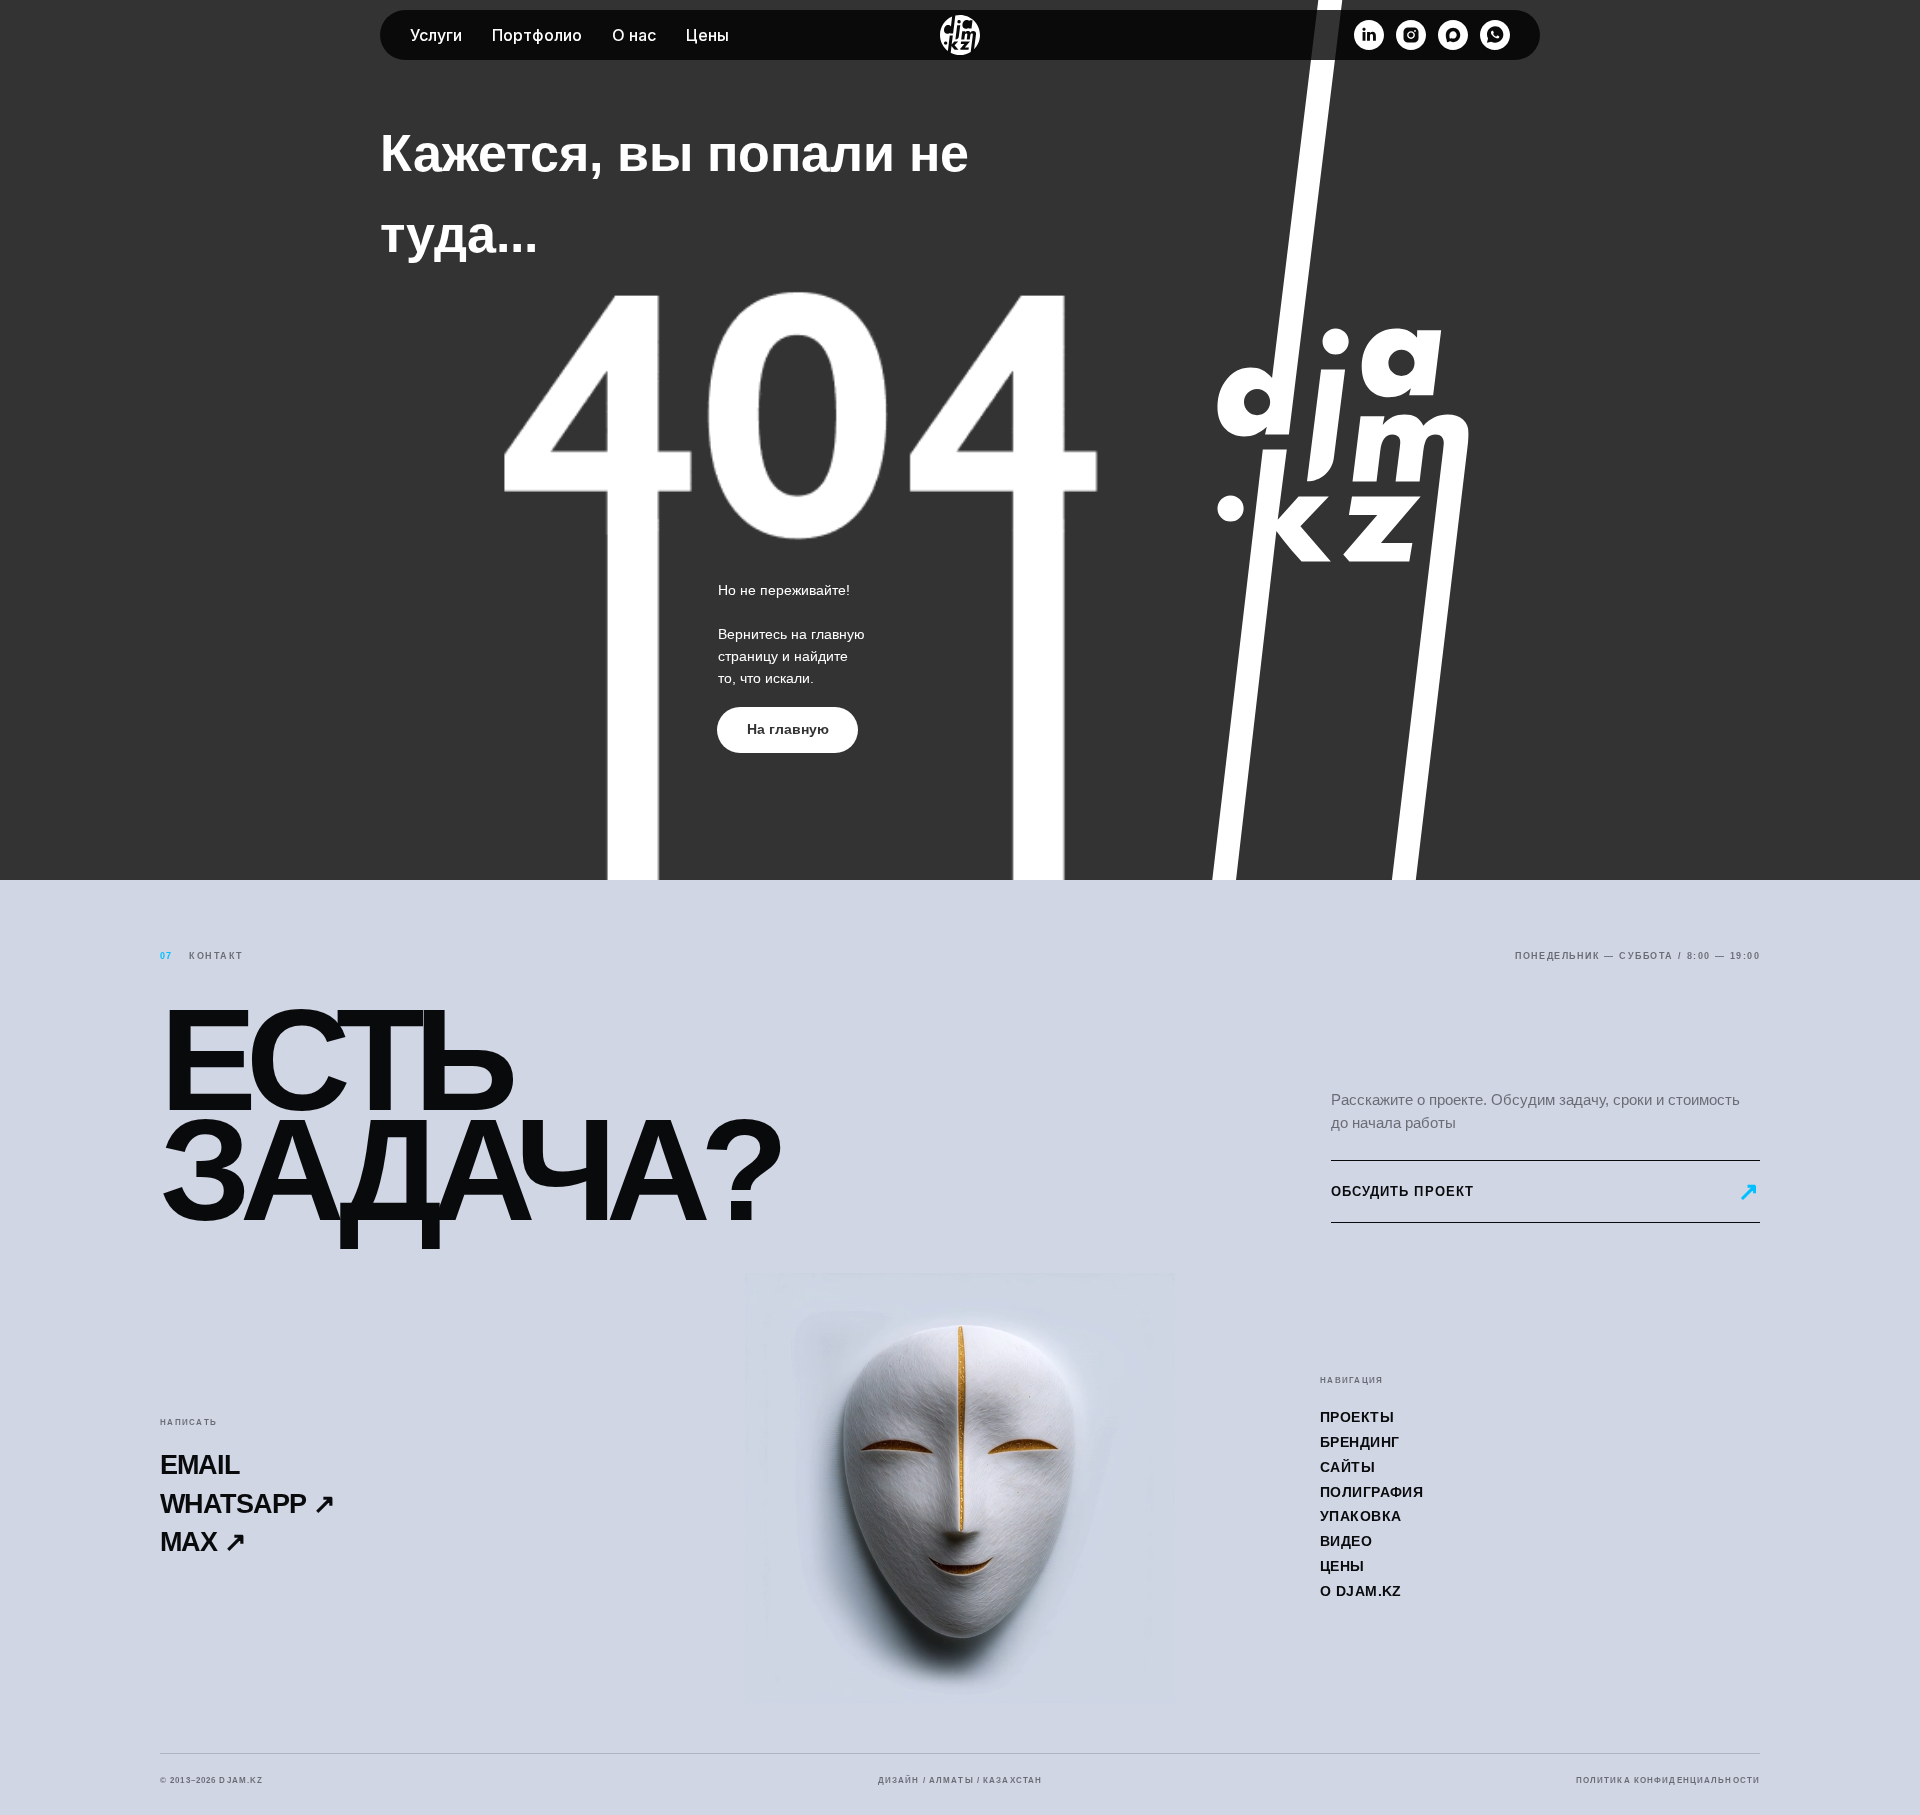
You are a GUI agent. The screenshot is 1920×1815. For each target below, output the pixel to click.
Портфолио (537, 35)
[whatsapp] (1495, 35)
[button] (1545, 1191)
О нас (634, 35)
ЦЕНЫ (1342, 1566)
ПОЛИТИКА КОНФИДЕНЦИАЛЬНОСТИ (1668, 1781)
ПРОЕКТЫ (1357, 1417)
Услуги (436, 35)
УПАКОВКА (1360, 1516)
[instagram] (1411, 35)
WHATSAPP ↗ (248, 1504)
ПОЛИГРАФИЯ (1371, 1492)
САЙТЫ (1347, 1467)
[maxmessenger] (1453, 35)
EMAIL (200, 1465)
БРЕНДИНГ (1359, 1442)
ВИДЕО (1346, 1541)
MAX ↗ (203, 1542)
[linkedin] (1369, 35)
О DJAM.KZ (1361, 1591)
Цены (707, 35)
